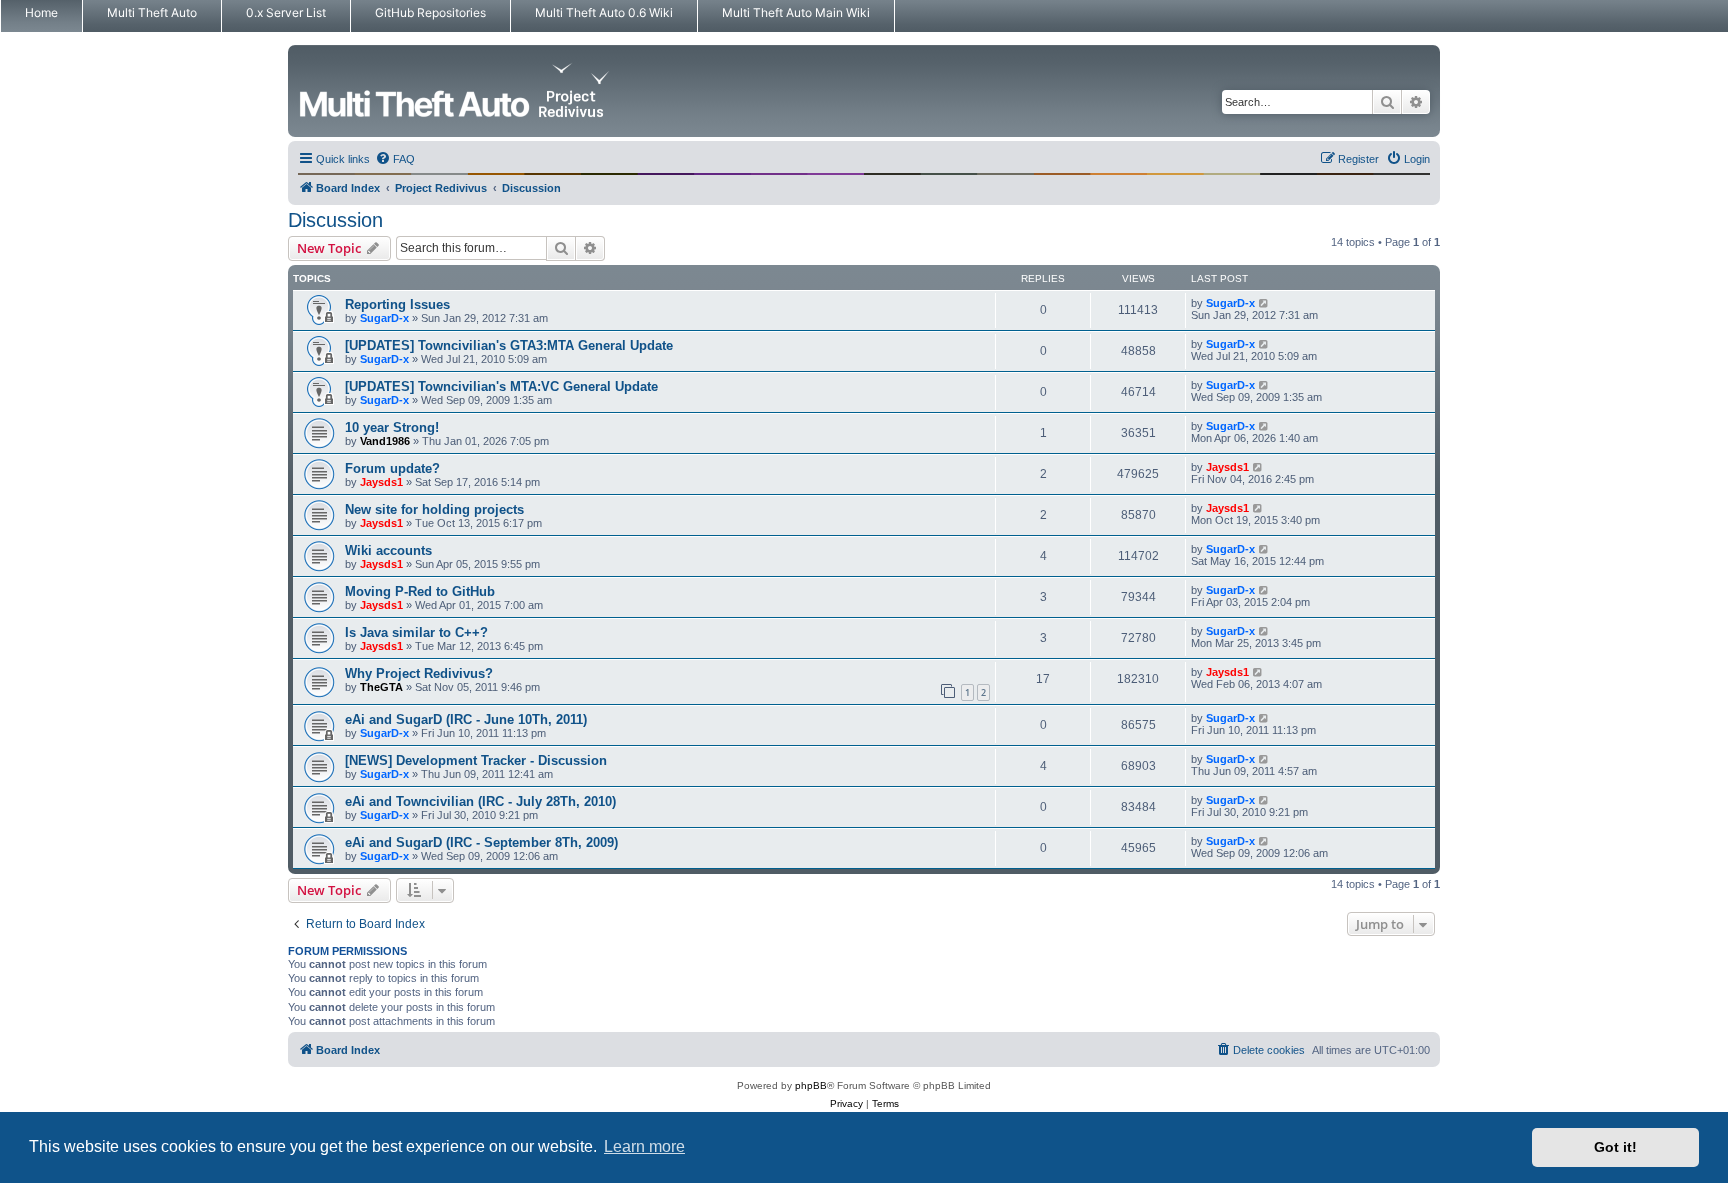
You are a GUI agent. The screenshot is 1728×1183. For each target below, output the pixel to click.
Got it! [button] (1615, 1147)
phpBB (811, 1085)
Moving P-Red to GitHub (420, 591)
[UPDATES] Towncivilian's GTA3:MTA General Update (509, 345)
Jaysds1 (381, 482)
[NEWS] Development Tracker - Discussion (476, 760)
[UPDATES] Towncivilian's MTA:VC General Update (501, 386)
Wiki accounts (388, 550)
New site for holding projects (434, 509)
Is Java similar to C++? (416, 632)
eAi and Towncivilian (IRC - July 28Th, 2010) (480, 801)
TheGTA (381, 687)
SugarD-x (384, 318)
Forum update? (392, 468)
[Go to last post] (1264, 303)
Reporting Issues (397, 304)
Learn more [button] (644, 1146)
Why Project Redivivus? (419, 673)
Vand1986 (385, 441)
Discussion (335, 220)
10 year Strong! (392, 427)
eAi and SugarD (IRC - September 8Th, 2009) (481, 842)
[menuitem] (395, 159)
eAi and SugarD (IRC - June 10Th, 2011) (466, 719)
